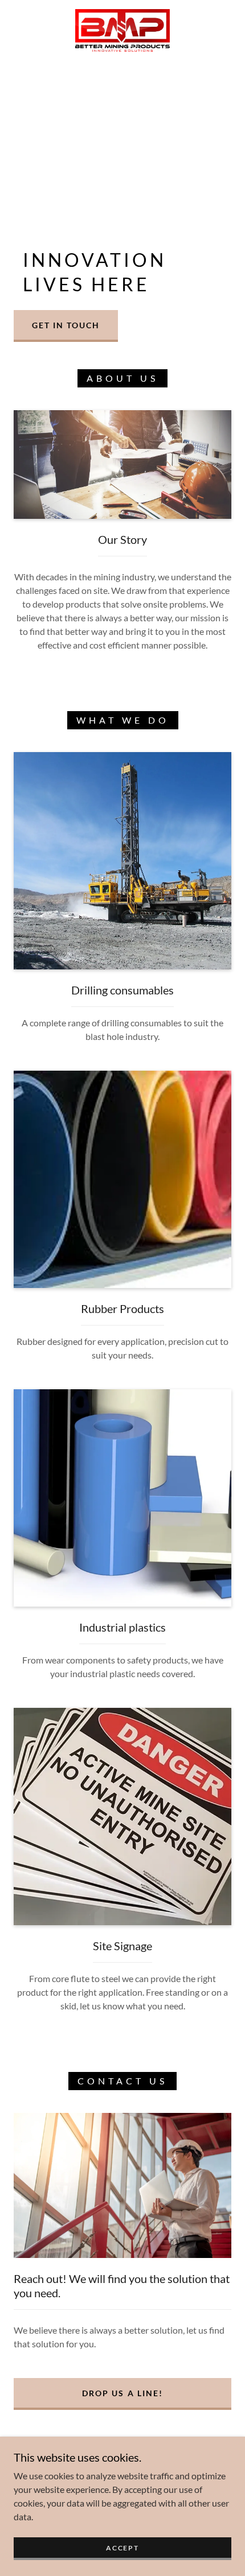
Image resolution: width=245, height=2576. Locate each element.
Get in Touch (66, 325)
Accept (122, 2548)
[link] (122, 30)
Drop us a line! (122, 2393)
